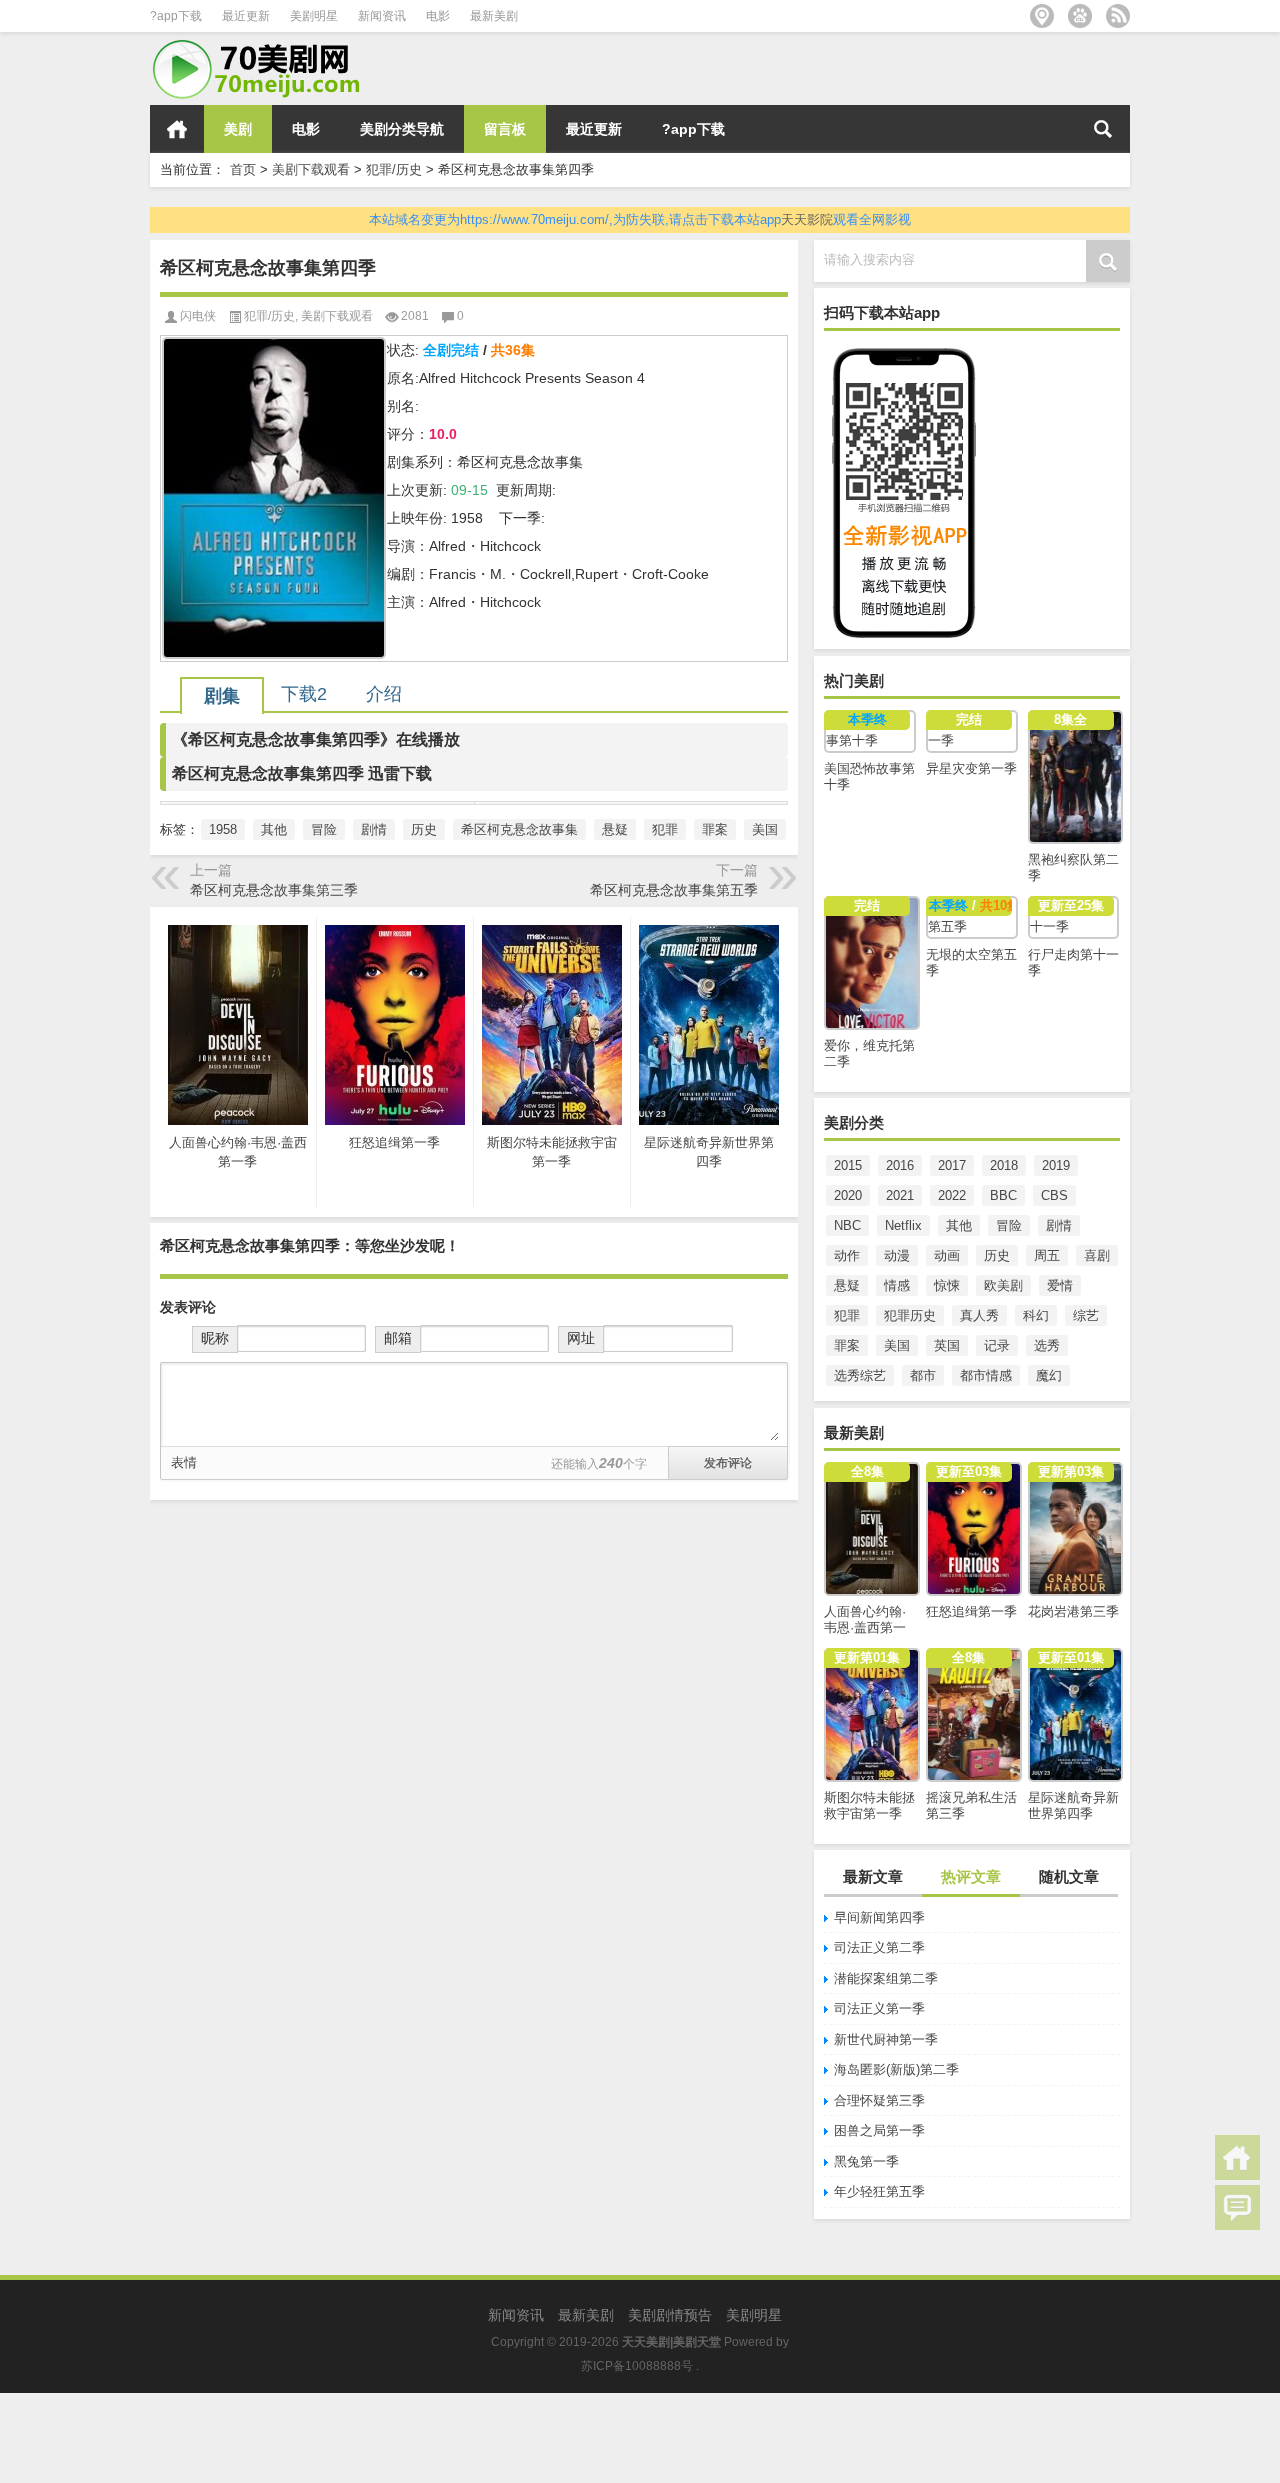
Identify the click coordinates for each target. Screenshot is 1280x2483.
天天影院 (807, 219)
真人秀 (979, 1315)
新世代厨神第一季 (886, 2039)
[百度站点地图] (1080, 16)
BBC (1003, 1195)
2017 (952, 1165)
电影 (438, 16)
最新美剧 (494, 16)
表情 (184, 1462)
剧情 (1059, 1225)
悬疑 (847, 1285)
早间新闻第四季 (879, 1917)
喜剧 (1097, 1255)
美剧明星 (314, 16)
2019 (1056, 1165)
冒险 (1009, 1225)
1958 (223, 829)
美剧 (238, 129)
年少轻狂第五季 (879, 2191)
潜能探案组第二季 (886, 1978)
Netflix (903, 1225)
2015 (848, 1165)
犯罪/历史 (394, 169)
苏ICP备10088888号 (637, 2366)
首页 (177, 129)
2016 (900, 1165)
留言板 (505, 129)
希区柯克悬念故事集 (519, 829)
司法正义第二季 (879, 1947)
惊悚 (947, 1285)
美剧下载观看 (311, 169)
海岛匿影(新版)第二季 (896, 2069)
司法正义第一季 (879, 2008)
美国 (897, 1345)
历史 (997, 1255)
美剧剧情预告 (670, 2315)
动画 (947, 1255)
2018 (1004, 1165)
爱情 (1060, 1285)
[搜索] (1103, 129)
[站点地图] (1042, 16)
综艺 (1086, 1315)
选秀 (1047, 1345)
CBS (1054, 1195)
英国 (947, 1345)
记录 (997, 1345)
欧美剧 (1003, 1285)
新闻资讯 (382, 16)
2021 (900, 1195)
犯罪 (847, 1315)
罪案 (847, 1345)
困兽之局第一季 (879, 2130)
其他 (959, 1225)
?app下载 (176, 16)
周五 (1047, 1255)
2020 (848, 1195)
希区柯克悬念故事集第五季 (674, 890)
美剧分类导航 (402, 129)
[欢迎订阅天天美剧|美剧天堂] (1118, 16)
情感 (897, 1285)
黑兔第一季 (866, 2161)
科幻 (1036, 1315)
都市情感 (986, 1375)
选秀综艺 (860, 1375)
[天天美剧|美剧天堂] (265, 45)
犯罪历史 (910, 1315)
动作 (847, 1255)
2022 (952, 1195)
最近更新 (246, 16)
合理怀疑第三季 (879, 2100)
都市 (923, 1375)
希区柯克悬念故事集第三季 (274, 890)
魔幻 (1049, 1375)
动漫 (897, 1255)
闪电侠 (198, 316)
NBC (847, 1225)
